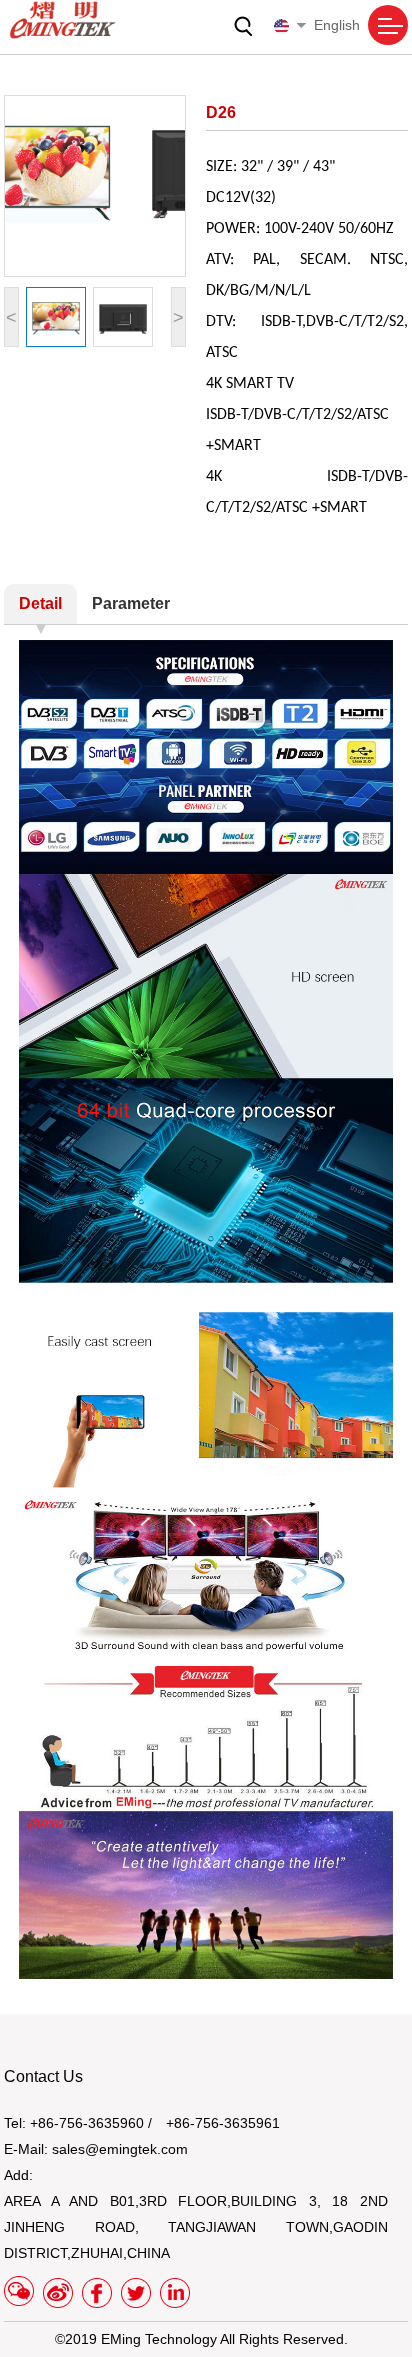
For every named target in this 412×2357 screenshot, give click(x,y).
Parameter (131, 603)
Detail (40, 603)
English (337, 25)
